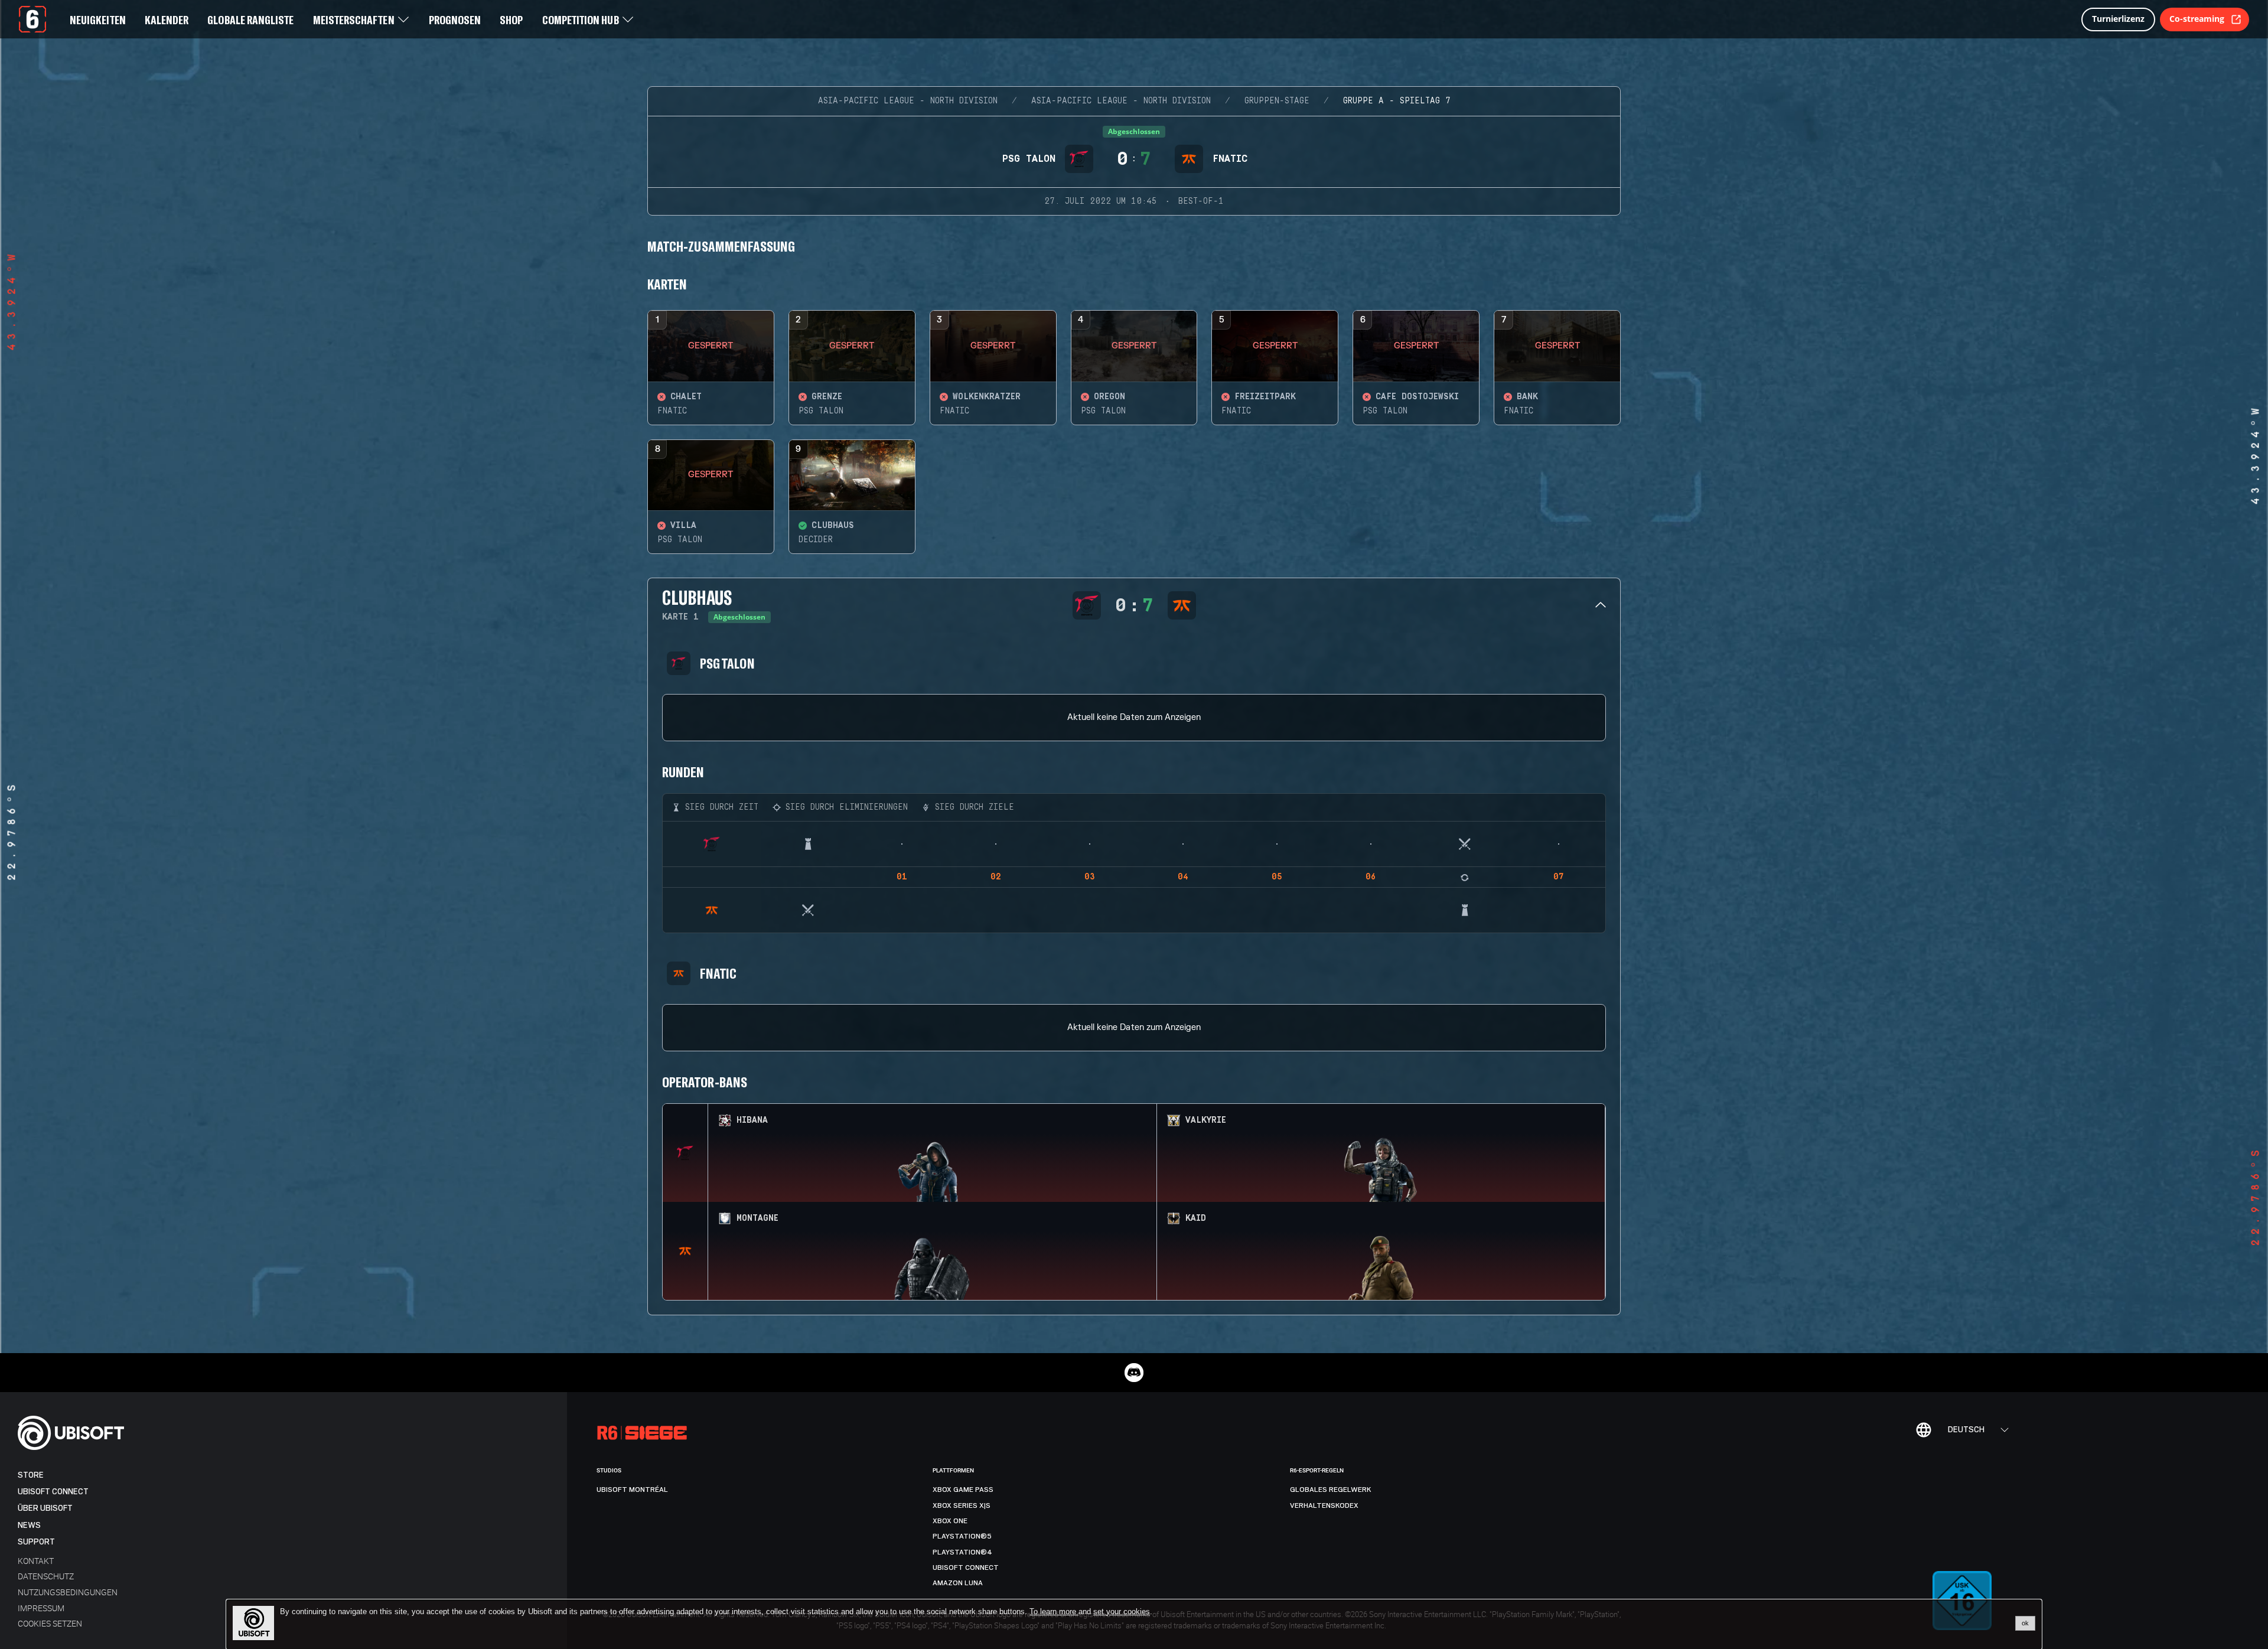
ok (2025, 1623)
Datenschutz (46, 1576)
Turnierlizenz (2118, 19)
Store (31, 1475)
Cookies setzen (50, 1623)
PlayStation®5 (962, 1536)
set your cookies (1122, 1612)
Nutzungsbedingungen (68, 1592)
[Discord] (1134, 1373)
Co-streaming (2197, 19)
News (29, 1525)
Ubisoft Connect (53, 1492)
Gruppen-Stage (1277, 101)
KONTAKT (36, 1561)
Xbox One (950, 1521)
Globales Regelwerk (1331, 1490)
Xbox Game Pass (963, 1490)
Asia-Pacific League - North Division (908, 101)
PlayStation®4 (962, 1552)
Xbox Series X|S (962, 1505)
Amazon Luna (958, 1583)
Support (36, 1542)
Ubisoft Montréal (632, 1490)
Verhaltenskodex (1324, 1505)
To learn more (1054, 1611)
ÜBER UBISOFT (45, 1508)
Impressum (41, 1608)
